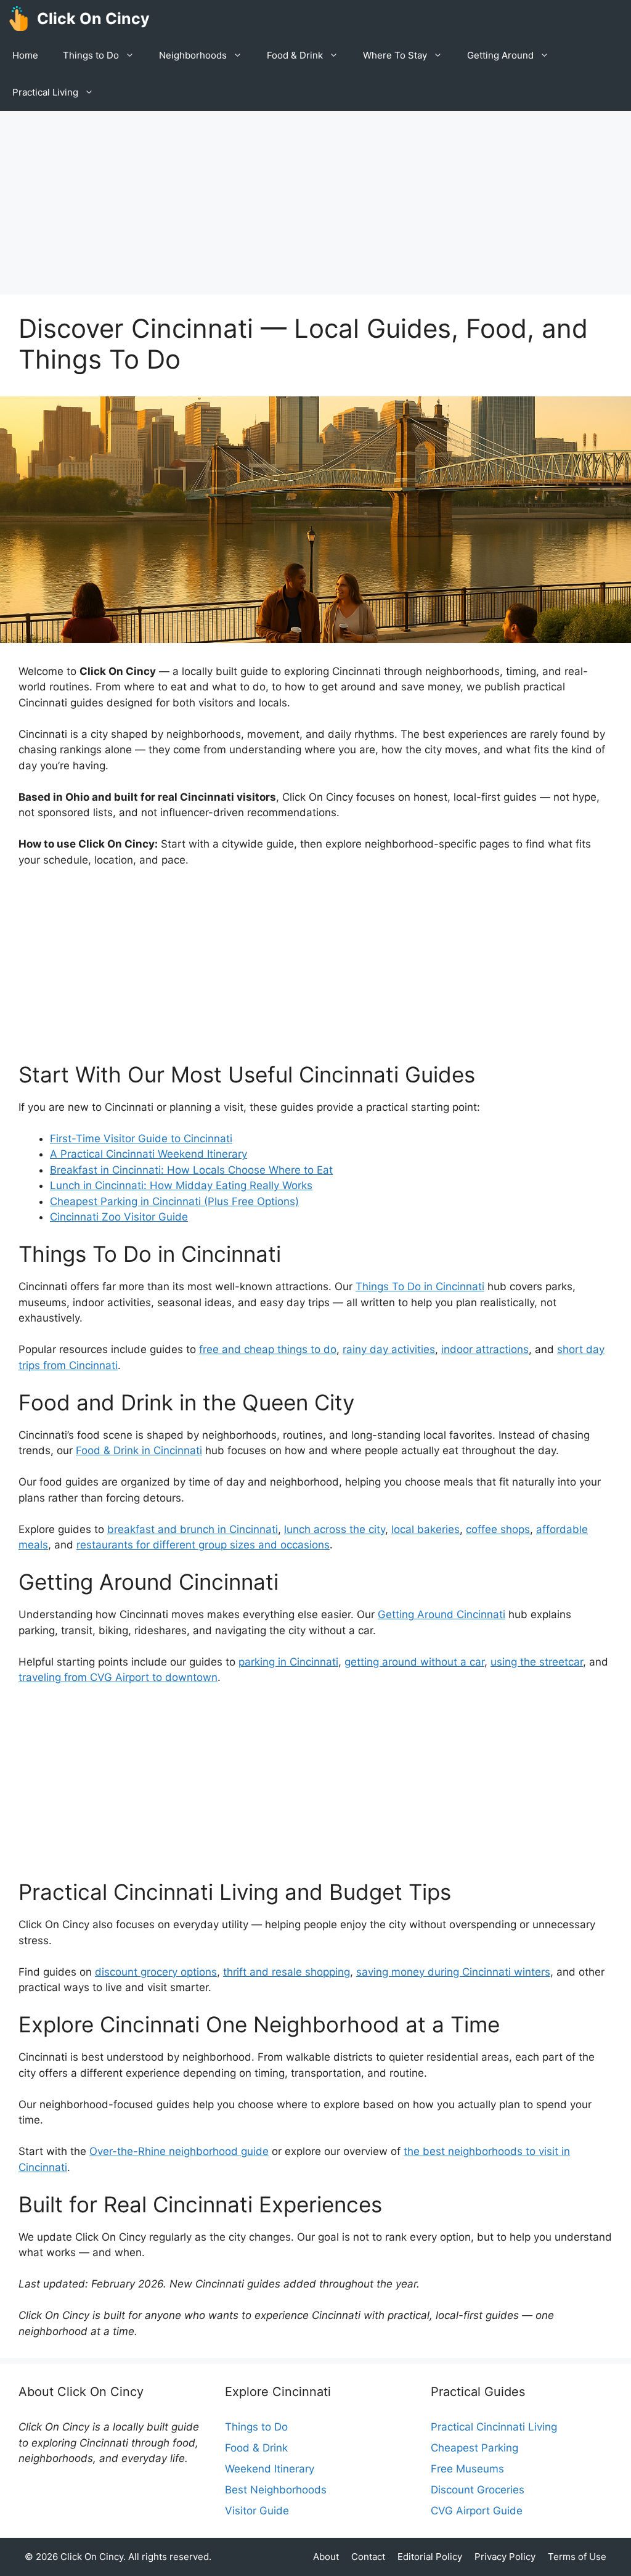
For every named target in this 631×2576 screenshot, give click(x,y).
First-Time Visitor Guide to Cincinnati (141, 1139)
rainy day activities (389, 1349)
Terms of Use (577, 2557)
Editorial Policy (430, 2557)
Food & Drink (295, 55)
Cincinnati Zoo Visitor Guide (119, 1217)
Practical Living (45, 92)
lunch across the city (335, 1529)
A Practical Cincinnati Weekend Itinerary (149, 1154)
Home (25, 55)
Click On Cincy (93, 18)
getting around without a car (414, 1662)
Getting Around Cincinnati (442, 1614)
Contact (368, 2557)
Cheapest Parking (474, 2448)
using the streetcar (537, 1662)
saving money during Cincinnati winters (453, 1972)
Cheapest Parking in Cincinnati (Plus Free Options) (174, 1201)
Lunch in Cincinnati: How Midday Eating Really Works (181, 1185)
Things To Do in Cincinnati (420, 1286)
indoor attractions (485, 1349)
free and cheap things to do (268, 1349)
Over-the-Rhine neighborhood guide (179, 2151)
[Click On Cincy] (18, 18)
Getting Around (500, 55)
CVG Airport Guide (477, 2511)
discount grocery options (156, 1972)
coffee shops (498, 1529)
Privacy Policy (505, 2557)
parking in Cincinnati (288, 1662)
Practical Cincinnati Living (494, 2427)
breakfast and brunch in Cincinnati (193, 1529)
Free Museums (467, 2469)
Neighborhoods (193, 55)
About (326, 2557)
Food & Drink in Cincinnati (139, 1450)
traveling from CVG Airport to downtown (118, 1677)
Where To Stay (395, 55)
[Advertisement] (315, 203)
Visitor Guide (257, 2511)
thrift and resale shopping (287, 1972)
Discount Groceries (478, 2490)
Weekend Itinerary (270, 2469)
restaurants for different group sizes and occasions (203, 1545)
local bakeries (425, 1529)
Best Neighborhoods (276, 2490)
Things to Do (91, 55)
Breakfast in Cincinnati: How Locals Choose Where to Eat (191, 1170)
